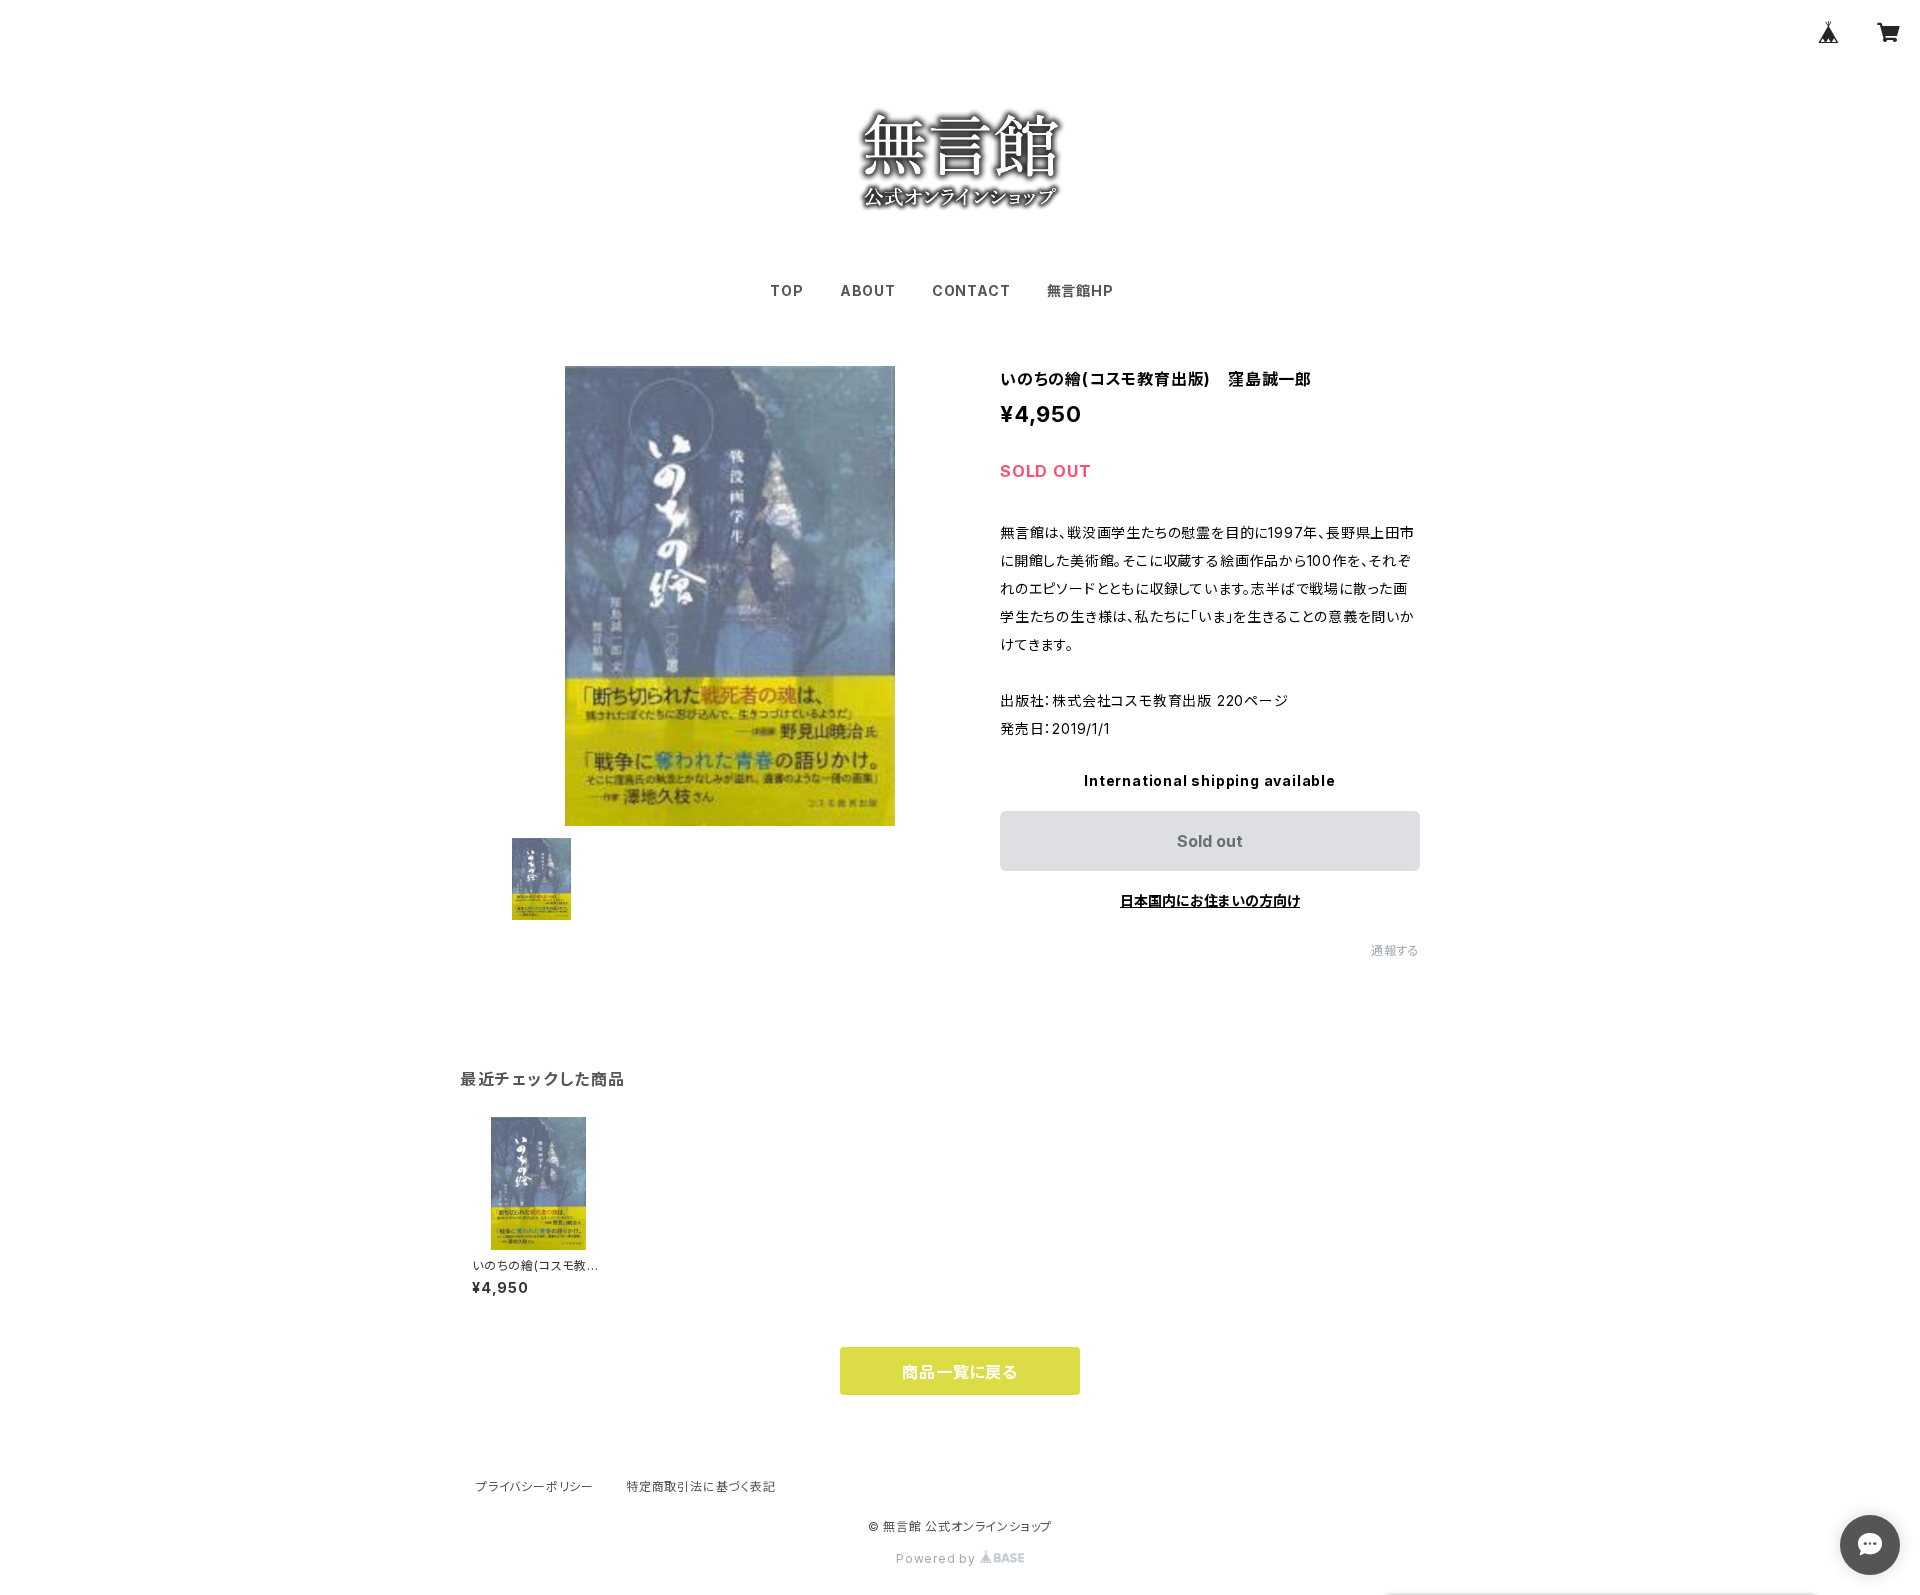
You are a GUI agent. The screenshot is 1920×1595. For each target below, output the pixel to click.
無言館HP (1080, 290)
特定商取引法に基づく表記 (701, 1486)
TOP (786, 290)
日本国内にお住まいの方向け (1210, 900)
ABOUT (868, 290)
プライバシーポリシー (535, 1486)
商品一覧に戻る (960, 1372)
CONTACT (971, 290)
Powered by (938, 1558)
